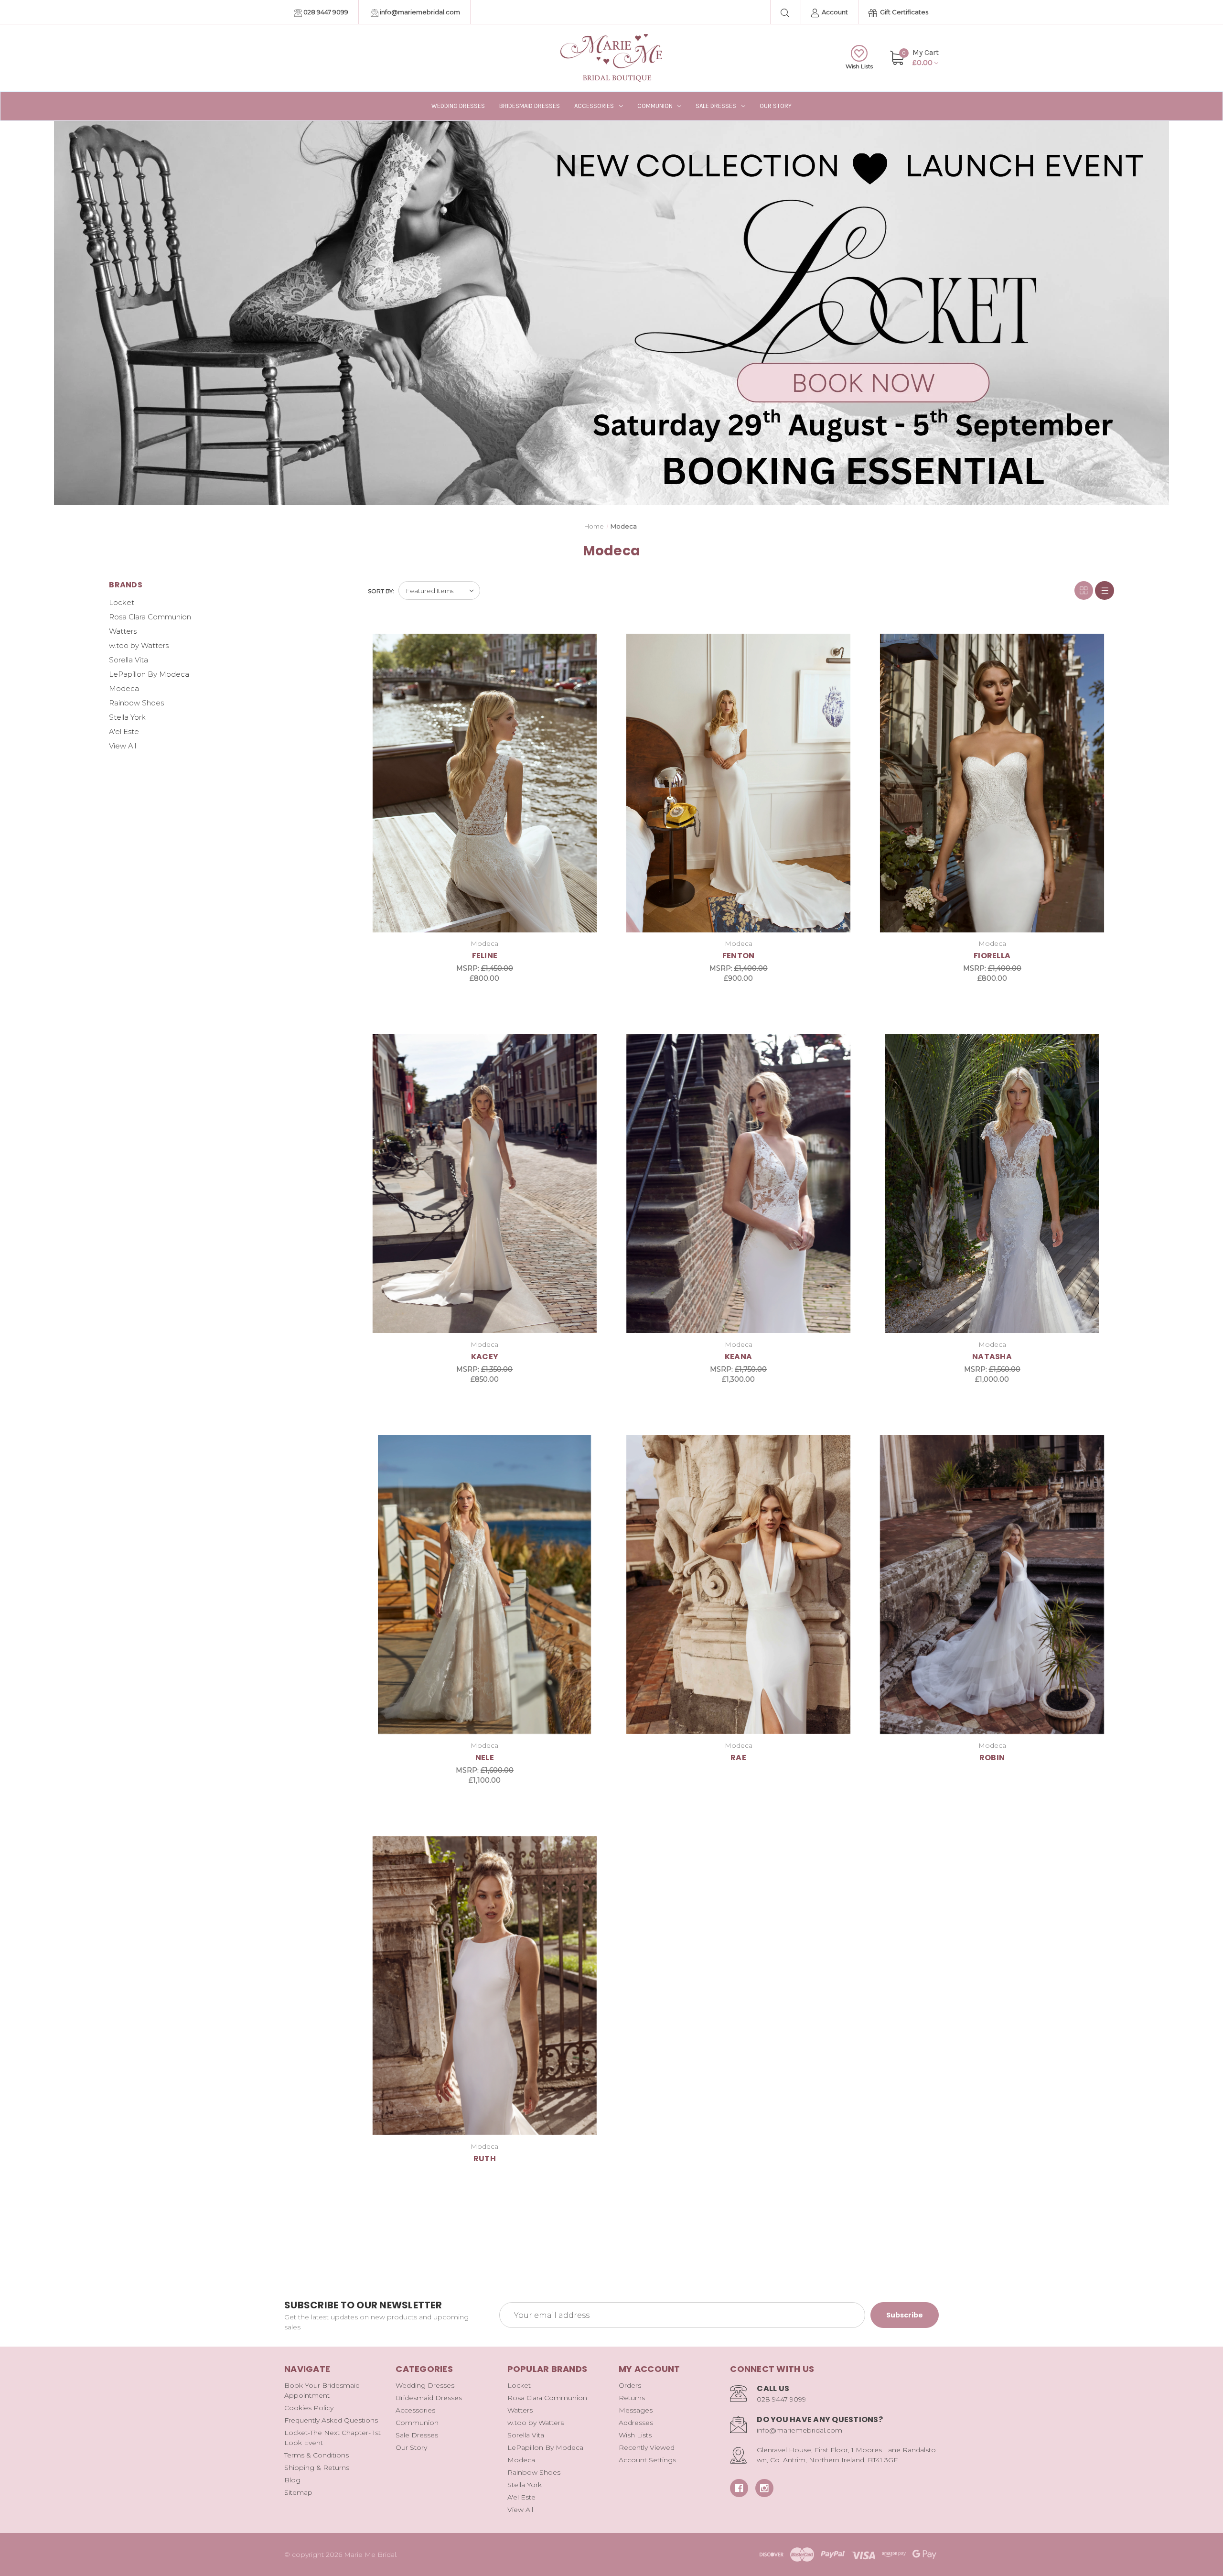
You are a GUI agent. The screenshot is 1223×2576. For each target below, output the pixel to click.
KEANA (738, 1357)
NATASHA (992, 1357)
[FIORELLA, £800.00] (992, 783)
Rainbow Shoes (136, 703)
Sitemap (298, 2492)
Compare (588, 642)
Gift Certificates (903, 12)
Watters (123, 631)
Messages (636, 2410)
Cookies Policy (309, 2408)
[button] (612, 313)
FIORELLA (992, 956)
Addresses (636, 2423)
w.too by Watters (139, 645)
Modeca (124, 688)
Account (834, 12)
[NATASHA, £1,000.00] (992, 1184)
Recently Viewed (647, 2447)
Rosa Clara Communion (150, 617)
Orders (630, 2385)
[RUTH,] (484, 1986)
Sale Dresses (716, 106)
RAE (738, 1758)
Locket (122, 602)
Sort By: (381, 591)
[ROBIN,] (992, 1585)
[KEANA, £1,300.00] (738, 1184)
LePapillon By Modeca (149, 674)
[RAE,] (738, 1585)
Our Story (776, 106)
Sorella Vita (129, 660)
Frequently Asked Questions (331, 2420)
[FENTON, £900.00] (738, 783)
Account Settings (647, 2460)
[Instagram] (764, 2488)
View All (123, 746)
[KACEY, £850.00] (484, 1184)
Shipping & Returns (317, 2468)
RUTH (485, 2159)
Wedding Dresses (458, 106)
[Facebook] (739, 2488)
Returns (632, 2398)
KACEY (485, 1357)
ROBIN (992, 1758)
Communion (655, 106)
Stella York (127, 717)
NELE (485, 1758)
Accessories (594, 106)
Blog (292, 2480)
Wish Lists (859, 66)
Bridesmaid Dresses (530, 106)
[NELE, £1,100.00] (484, 1585)
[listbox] (439, 590)
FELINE (485, 956)
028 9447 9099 (325, 12)
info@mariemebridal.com (419, 12)
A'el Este (124, 731)
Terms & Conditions (316, 2455)
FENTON (739, 956)
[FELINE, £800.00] (484, 783)
